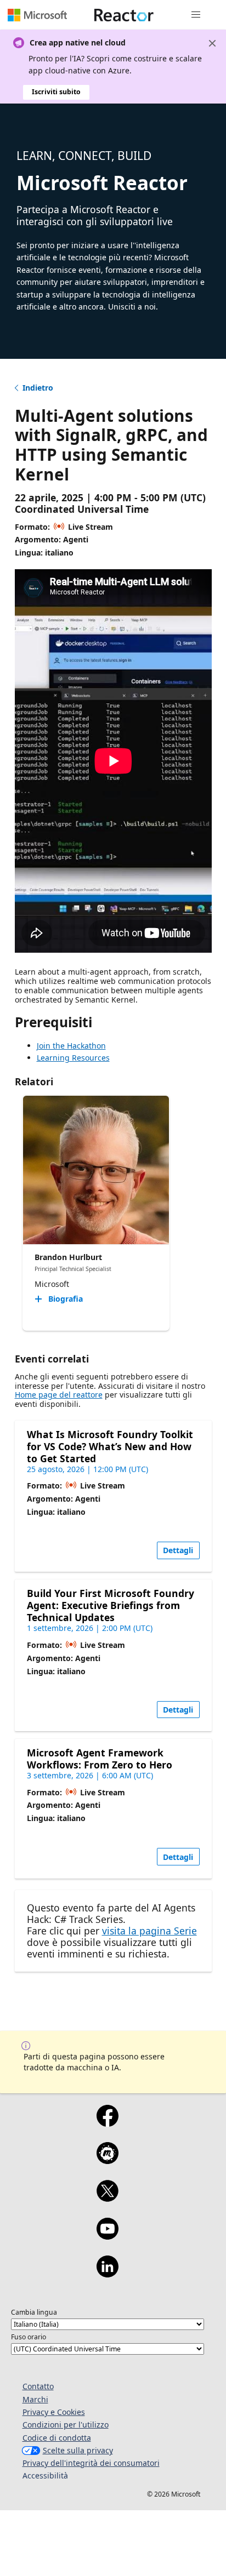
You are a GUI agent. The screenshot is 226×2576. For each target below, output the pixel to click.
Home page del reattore (59, 1395)
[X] (107, 2198)
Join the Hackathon (71, 1046)
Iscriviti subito (56, 92)
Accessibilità (45, 2475)
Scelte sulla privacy (78, 2450)
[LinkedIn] (107, 2274)
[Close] (212, 43)
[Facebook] (107, 2123)
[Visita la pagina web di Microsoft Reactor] (124, 15)
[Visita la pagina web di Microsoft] (37, 15)
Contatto (38, 2386)
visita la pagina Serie (149, 1931)
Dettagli (178, 1550)
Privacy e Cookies (54, 2412)
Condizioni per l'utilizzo (66, 2425)
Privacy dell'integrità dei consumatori (91, 2463)
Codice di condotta (57, 2438)
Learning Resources (73, 1058)
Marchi (35, 2399)
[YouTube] (107, 2236)
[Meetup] (107, 2160)
